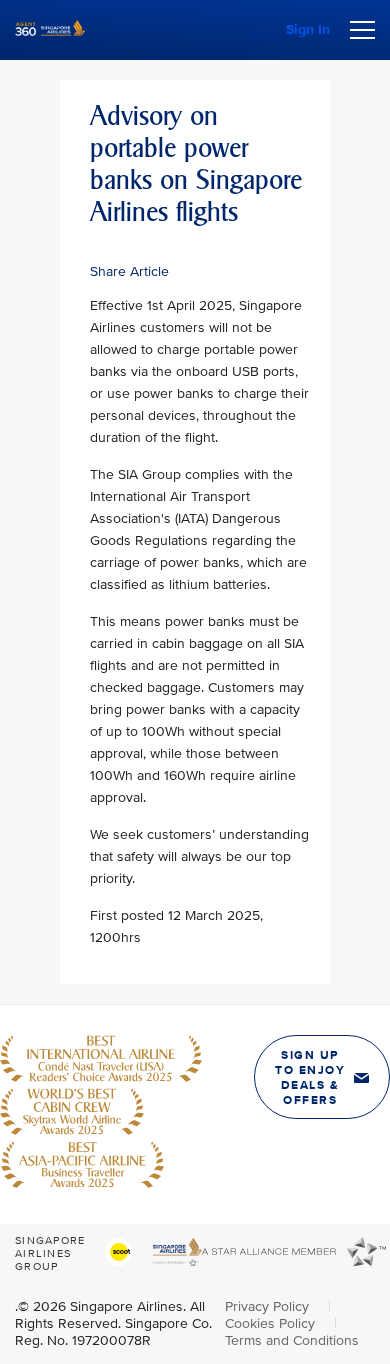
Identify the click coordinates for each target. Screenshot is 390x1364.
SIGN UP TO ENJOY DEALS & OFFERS (310, 1078)
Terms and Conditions (292, 1340)
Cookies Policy (272, 1323)
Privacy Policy (269, 1306)
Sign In (308, 29)
